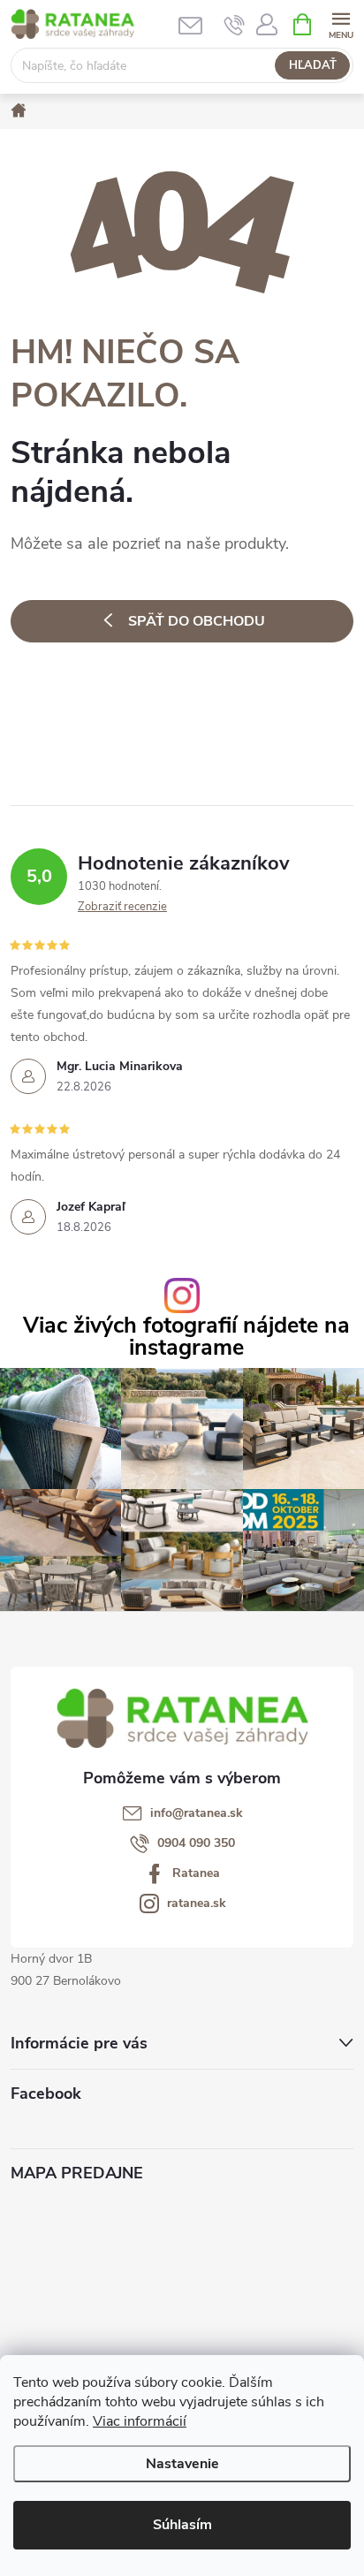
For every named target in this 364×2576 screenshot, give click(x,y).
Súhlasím (182, 2525)
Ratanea (196, 1873)
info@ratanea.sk (197, 1813)
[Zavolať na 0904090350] (235, 25)
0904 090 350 (196, 1843)
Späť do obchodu (197, 621)
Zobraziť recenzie (122, 907)
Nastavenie (182, 2464)
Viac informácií (140, 2421)
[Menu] (341, 23)
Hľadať (313, 65)
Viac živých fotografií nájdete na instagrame (186, 1337)
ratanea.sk (197, 1904)
